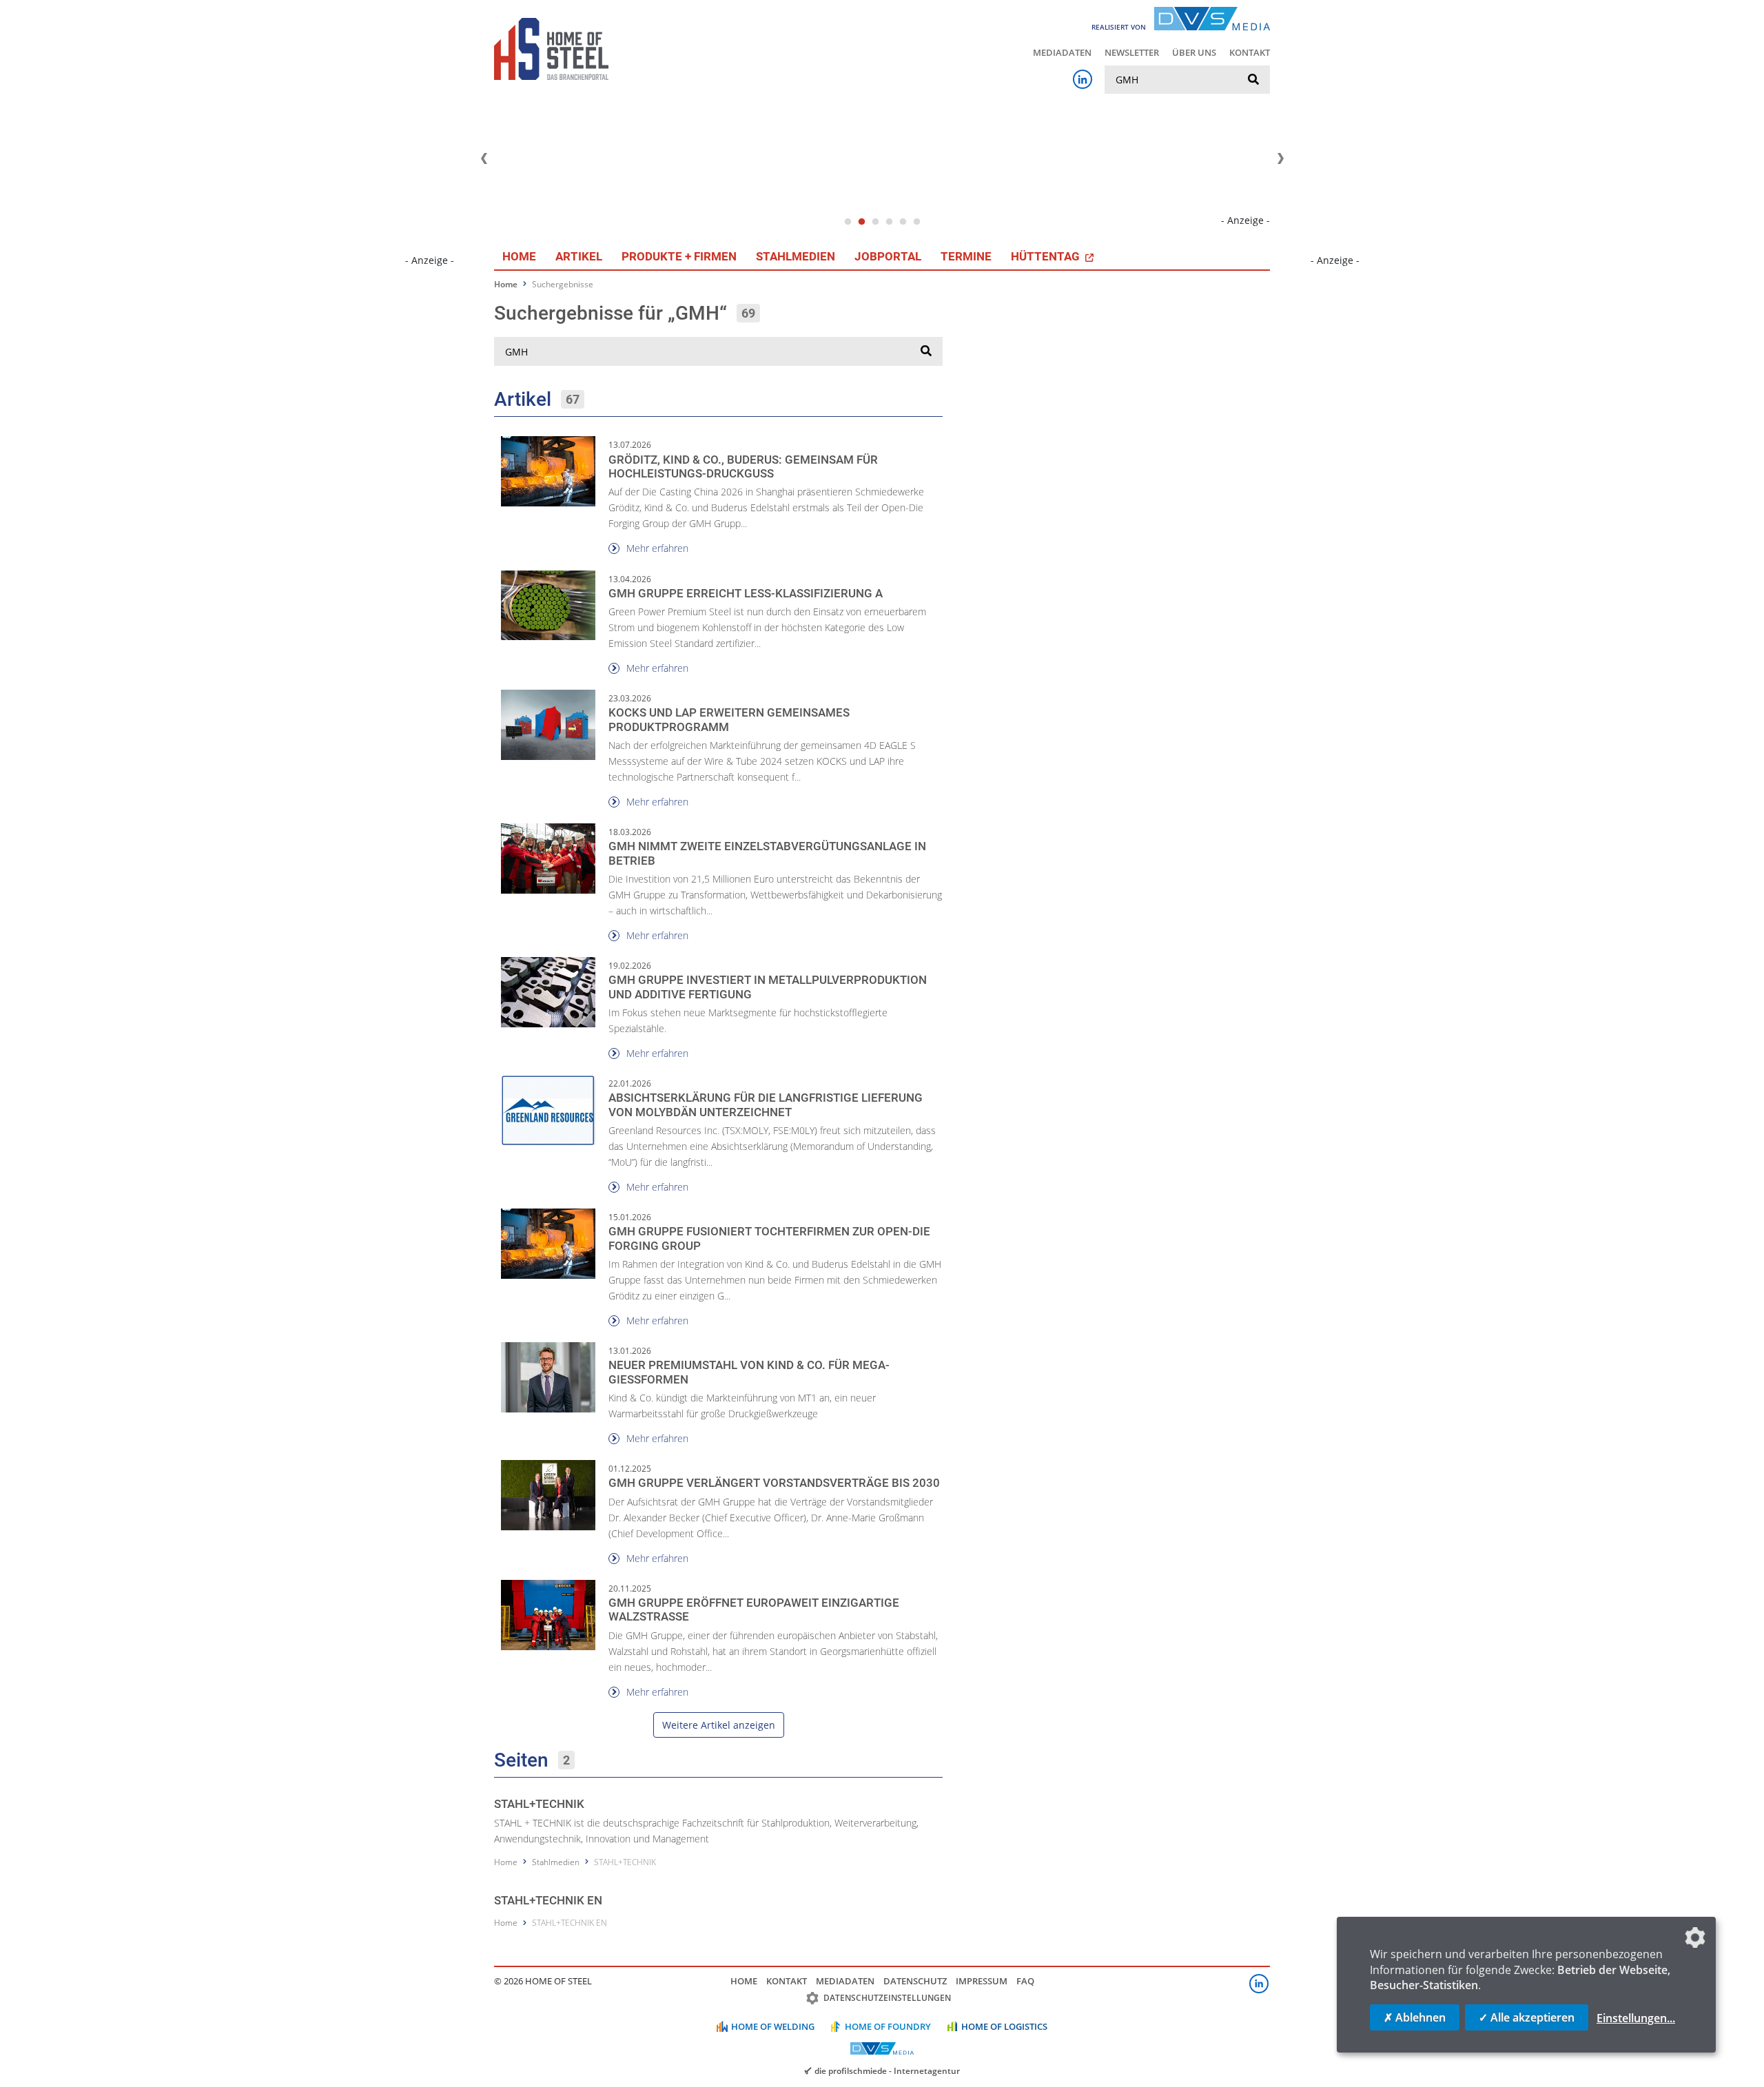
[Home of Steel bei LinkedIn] (1083, 79)
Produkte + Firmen (679, 256)
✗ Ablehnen (1415, 2017)
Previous (484, 158)
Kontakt (1250, 52)
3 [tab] (875, 222)
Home (519, 256)
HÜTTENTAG (1047, 256)
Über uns (1194, 52)
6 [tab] (916, 222)
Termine (966, 256)
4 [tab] (889, 222)
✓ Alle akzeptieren (1527, 2017)
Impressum (982, 1981)
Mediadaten (1062, 52)
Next (1280, 158)
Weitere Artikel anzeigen (719, 1725)
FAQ (1025, 1981)
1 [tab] (848, 222)
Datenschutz (915, 1981)
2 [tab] (861, 222)
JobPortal (888, 256)
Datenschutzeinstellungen (887, 1998)
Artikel (579, 256)
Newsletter (1132, 52)
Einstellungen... (1636, 2018)
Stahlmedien (796, 256)
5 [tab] (903, 222)
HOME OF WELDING (773, 2026)
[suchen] (1253, 80)
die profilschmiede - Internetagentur (887, 2070)
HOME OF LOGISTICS (1004, 2026)
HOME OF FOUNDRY (888, 2026)
